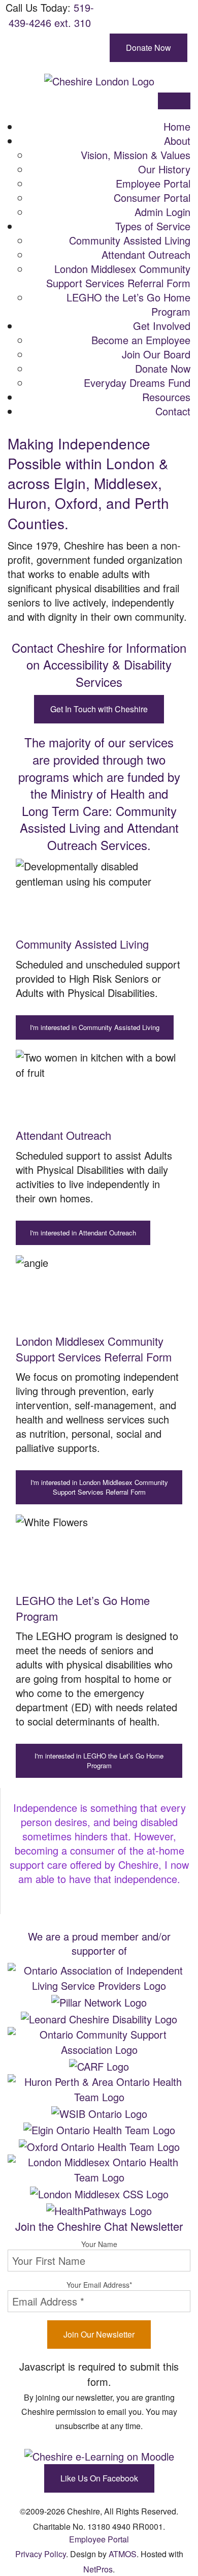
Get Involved (162, 326)
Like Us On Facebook (99, 2478)
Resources (166, 397)
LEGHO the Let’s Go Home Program (128, 304)
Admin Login (162, 212)
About (177, 141)
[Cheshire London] (99, 80)
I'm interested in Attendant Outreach (83, 1233)
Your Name (99, 2244)
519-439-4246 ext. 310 (51, 15)
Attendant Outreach (146, 254)
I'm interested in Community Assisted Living (95, 1027)
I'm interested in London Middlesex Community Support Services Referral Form (99, 1487)
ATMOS (123, 2554)
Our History (164, 169)
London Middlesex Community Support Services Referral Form (118, 276)
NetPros (98, 2569)
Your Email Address (99, 2285)
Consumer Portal (152, 198)
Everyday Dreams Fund (137, 383)
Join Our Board (156, 354)
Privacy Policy (41, 2554)
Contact (173, 411)
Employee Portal (153, 183)
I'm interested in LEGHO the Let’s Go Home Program (99, 1761)
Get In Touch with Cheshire (99, 709)
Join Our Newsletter (99, 2334)
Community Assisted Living (130, 240)
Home (177, 126)
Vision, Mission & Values (136, 155)
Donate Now (148, 48)
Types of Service (153, 226)
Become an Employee (141, 340)
